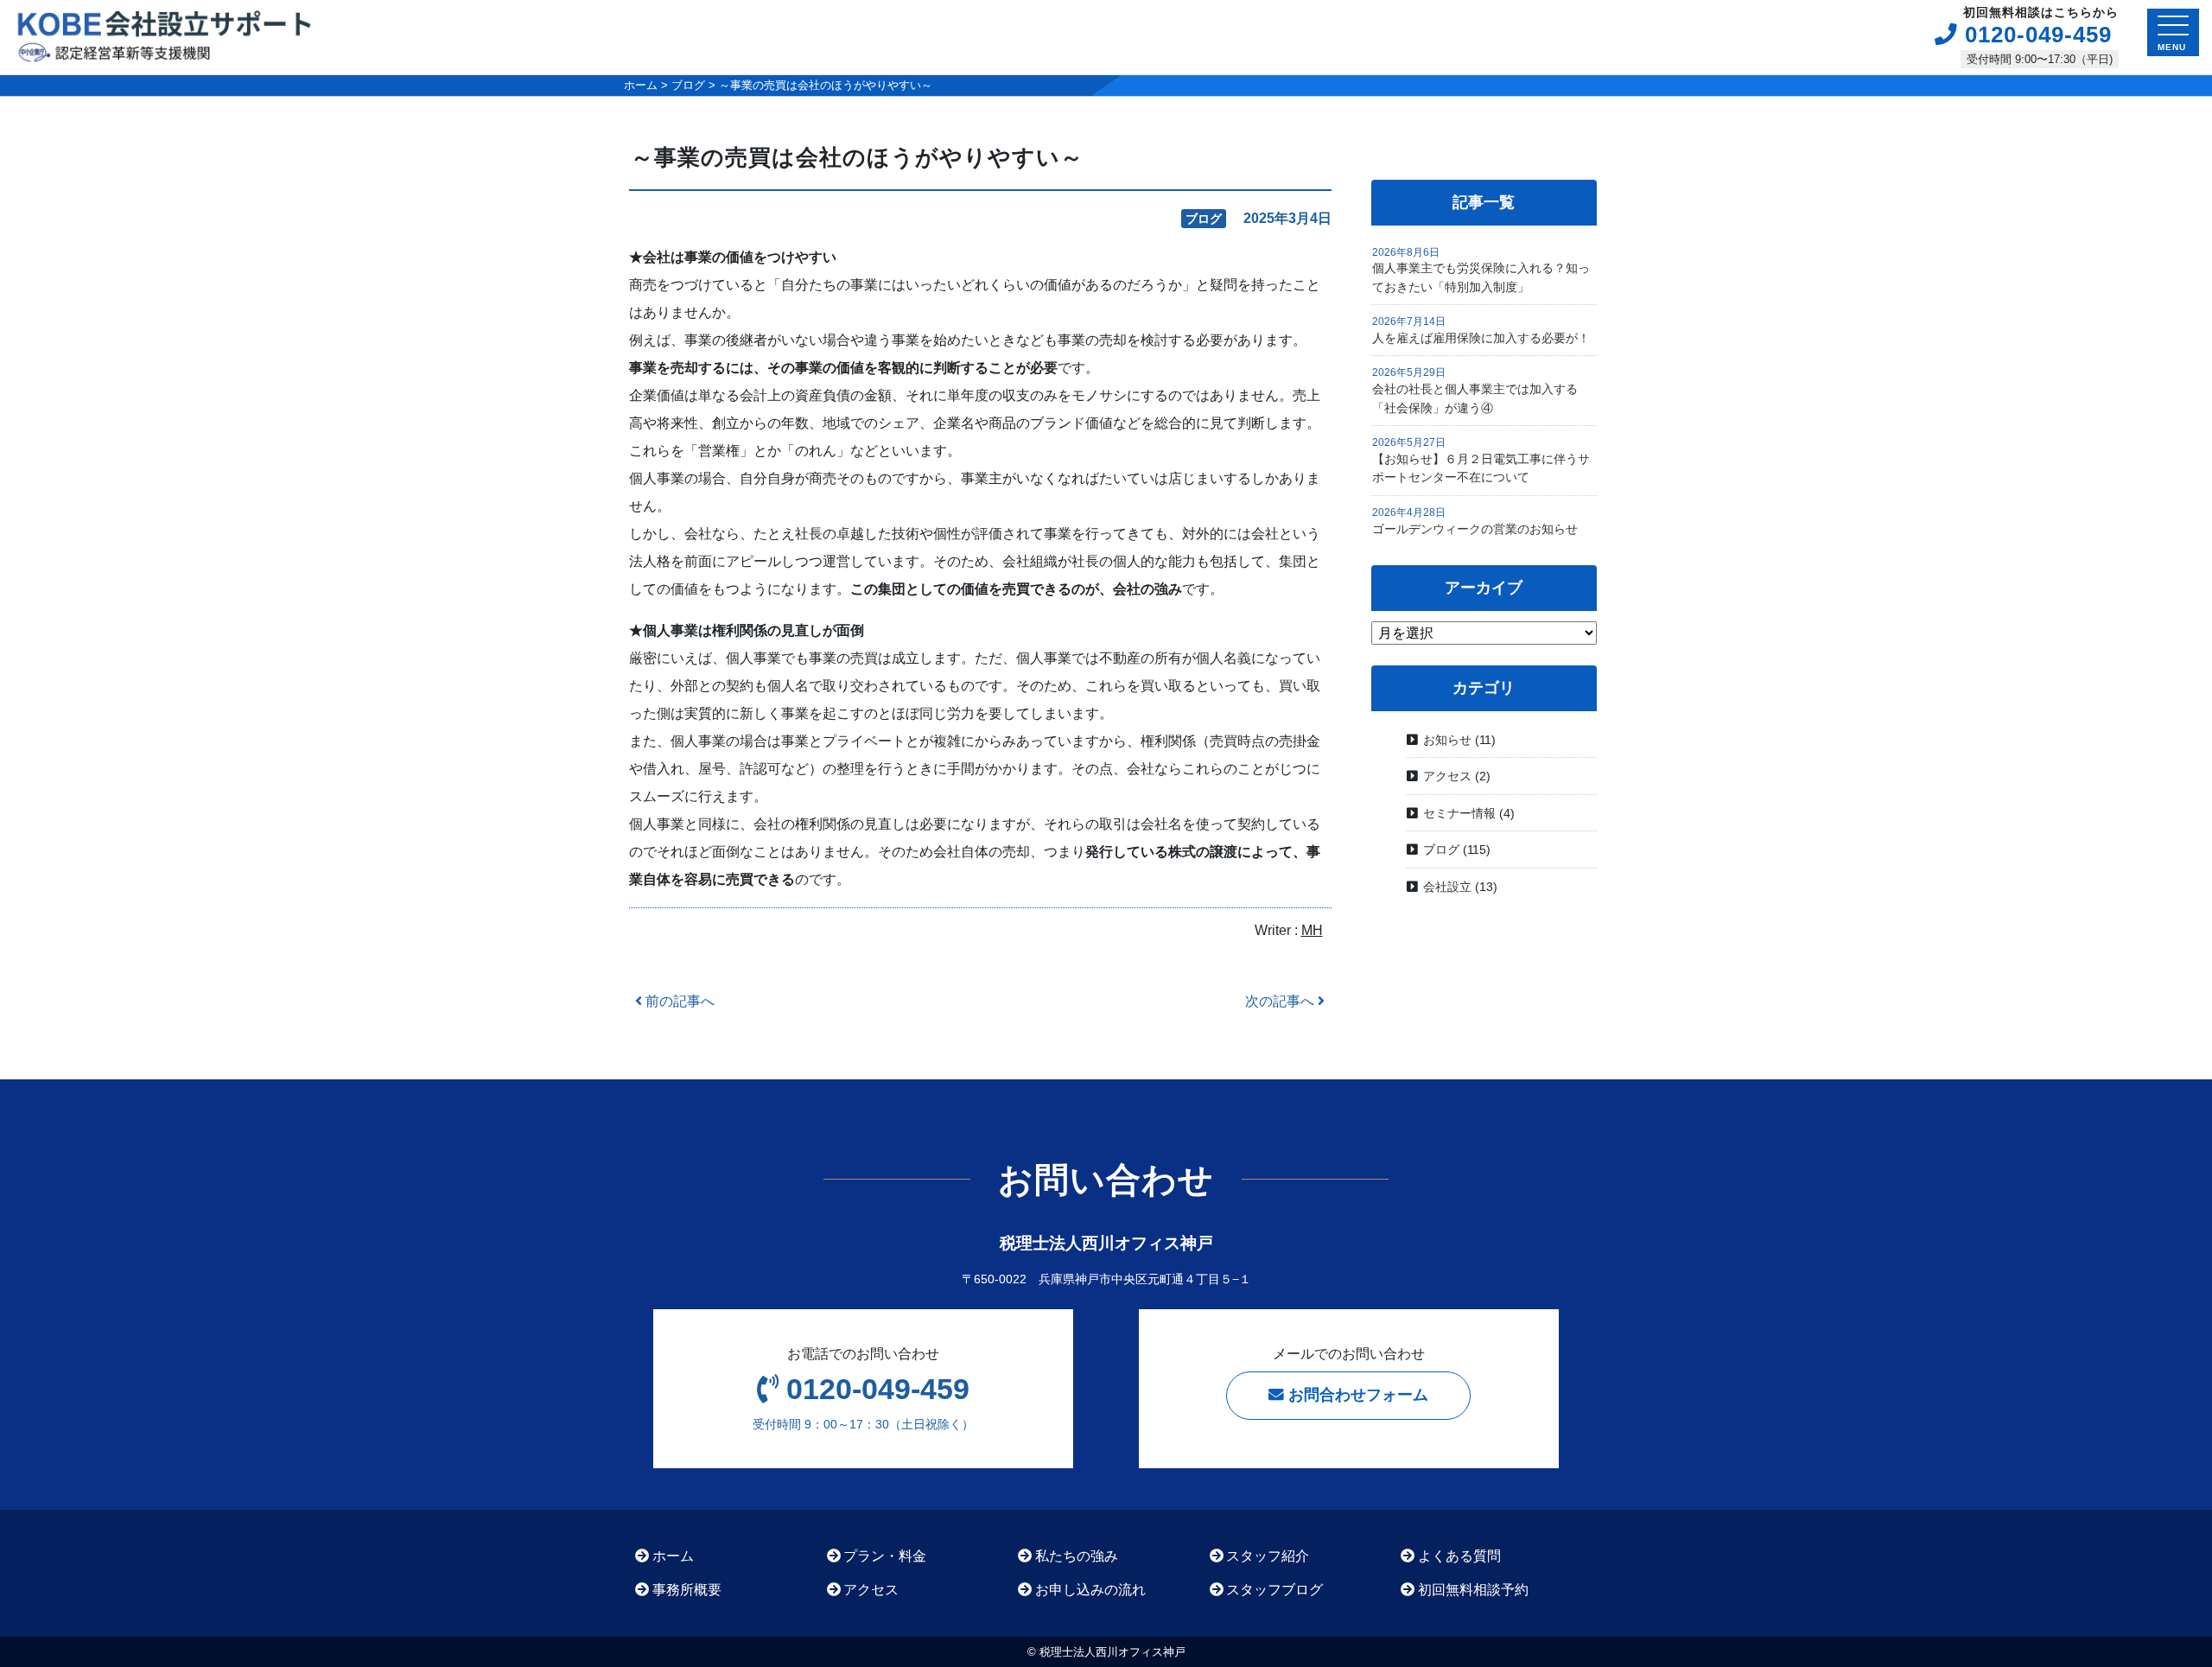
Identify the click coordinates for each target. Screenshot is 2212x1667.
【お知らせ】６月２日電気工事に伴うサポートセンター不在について (1481, 468)
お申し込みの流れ (1090, 1590)
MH (1312, 930)
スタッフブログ (1274, 1590)
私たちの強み (1077, 1556)
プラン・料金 (885, 1556)
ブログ (1441, 849)
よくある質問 (1459, 1556)
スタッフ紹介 (1268, 1556)
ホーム (673, 1556)
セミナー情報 (1459, 813)
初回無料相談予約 (1473, 1590)
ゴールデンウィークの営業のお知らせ (1475, 529)
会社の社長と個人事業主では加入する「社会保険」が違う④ (1475, 398)
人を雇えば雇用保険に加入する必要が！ (1481, 338)
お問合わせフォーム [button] (1356, 1395)
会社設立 (1447, 887)
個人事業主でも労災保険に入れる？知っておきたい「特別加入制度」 (1481, 277)
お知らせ (1447, 740)
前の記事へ (678, 1001)
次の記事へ (1281, 1001)
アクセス (1447, 776)
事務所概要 (687, 1590)
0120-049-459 (2035, 33)
